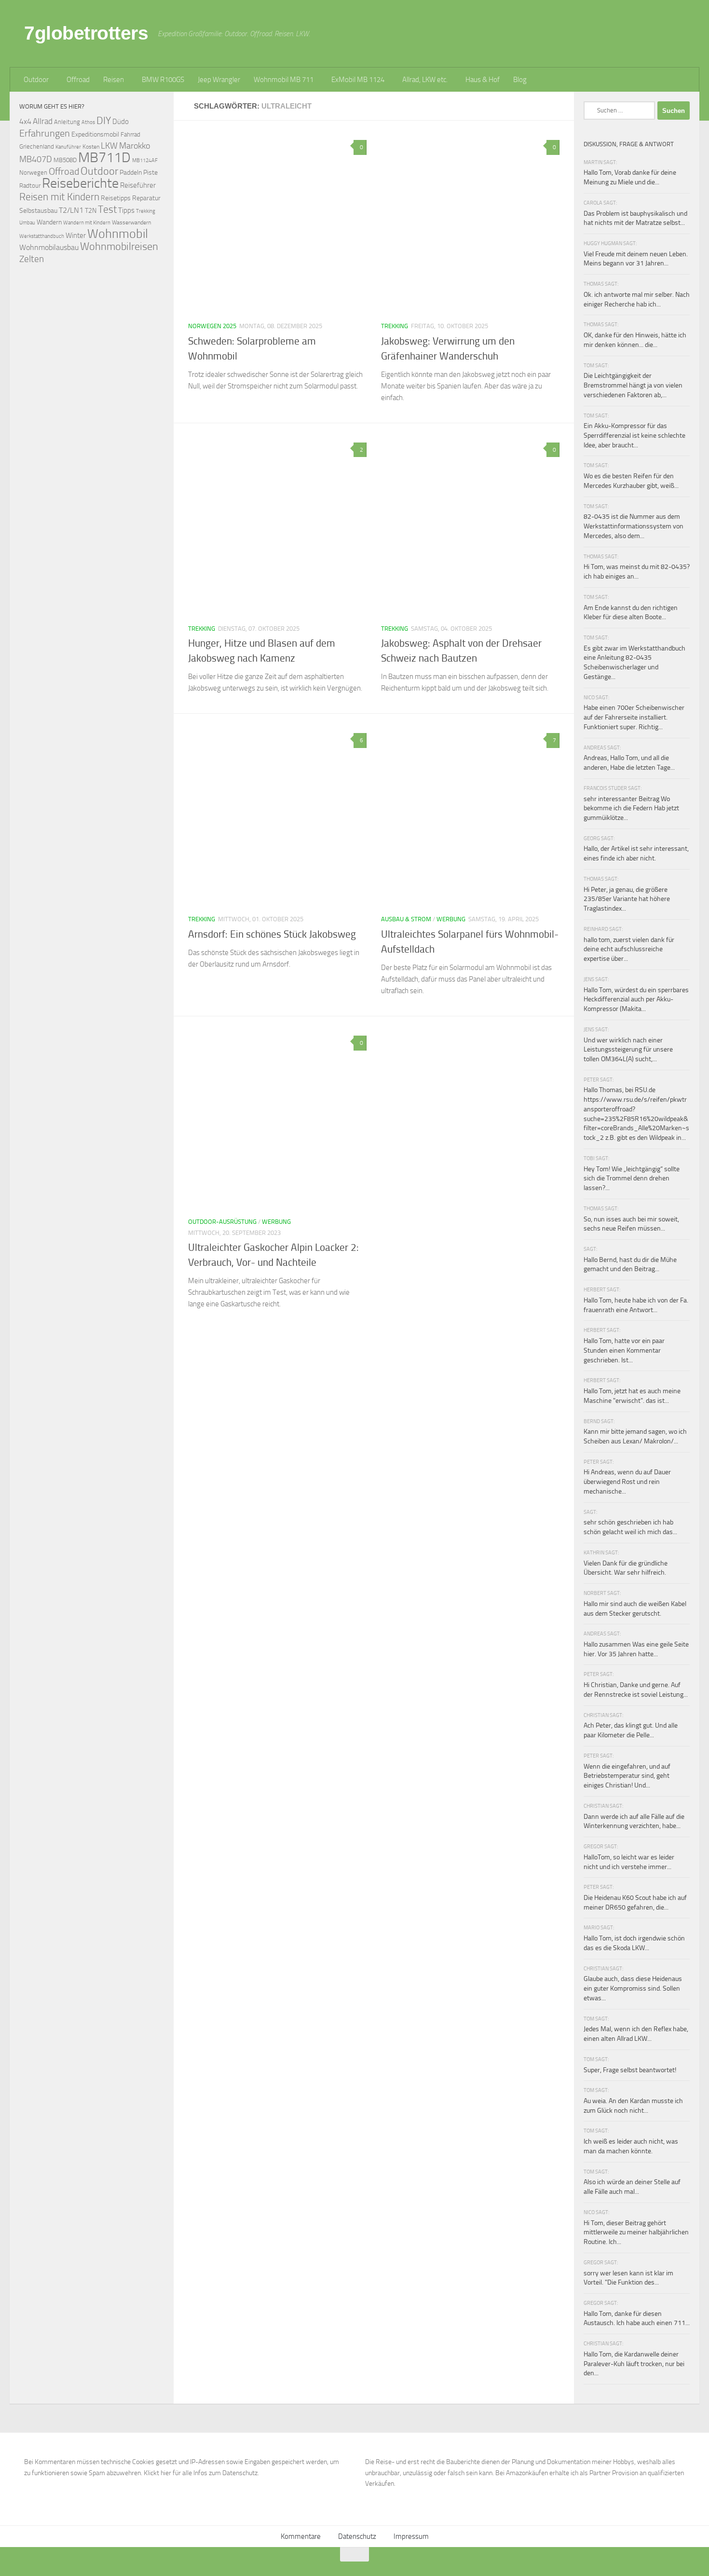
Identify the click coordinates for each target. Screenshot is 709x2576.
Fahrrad (130, 134)
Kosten (91, 147)
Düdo (121, 122)
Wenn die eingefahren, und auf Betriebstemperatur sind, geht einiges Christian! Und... (627, 1776)
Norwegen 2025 (212, 326)
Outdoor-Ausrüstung (222, 1222)
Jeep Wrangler (219, 80)
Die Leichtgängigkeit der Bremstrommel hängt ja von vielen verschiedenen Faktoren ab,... (633, 385)
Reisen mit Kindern (59, 197)
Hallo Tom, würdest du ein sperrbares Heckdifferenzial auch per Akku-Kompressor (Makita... (636, 999)
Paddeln (131, 172)
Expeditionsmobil (95, 134)
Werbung (451, 919)
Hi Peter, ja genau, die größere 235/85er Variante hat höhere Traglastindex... (627, 899)
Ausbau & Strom (406, 919)
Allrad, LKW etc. (425, 80)
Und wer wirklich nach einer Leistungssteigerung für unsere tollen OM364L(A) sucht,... (628, 1050)
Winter (76, 235)
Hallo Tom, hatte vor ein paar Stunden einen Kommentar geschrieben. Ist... (624, 1350)
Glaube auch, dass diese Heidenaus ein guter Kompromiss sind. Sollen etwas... (633, 1988)
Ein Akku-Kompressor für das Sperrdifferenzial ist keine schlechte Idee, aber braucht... (634, 435)
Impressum (411, 2536)
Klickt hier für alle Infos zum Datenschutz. (201, 2473)
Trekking (395, 326)
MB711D (104, 158)
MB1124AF (145, 160)
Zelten (32, 259)
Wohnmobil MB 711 (284, 80)
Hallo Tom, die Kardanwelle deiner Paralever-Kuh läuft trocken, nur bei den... (634, 2364)
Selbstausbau (38, 210)
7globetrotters (86, 33)
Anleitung (67, 122)
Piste (150, 173)
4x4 (25, 121)
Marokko (135, 146)
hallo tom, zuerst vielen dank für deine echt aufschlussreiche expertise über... (629, 949)
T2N (91, 211)
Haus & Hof (483, 80)
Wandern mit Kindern (87, 223)
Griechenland (37, 146)
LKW (109, 146)
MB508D (65, 160)
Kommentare (301, 2536)
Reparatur (146, 198)
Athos (88, 122)
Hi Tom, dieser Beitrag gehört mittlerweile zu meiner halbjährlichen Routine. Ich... (636, 2232)
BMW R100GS (163, 80)
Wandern (49, 222)
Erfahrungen (45, 133)
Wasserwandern (131, 222)
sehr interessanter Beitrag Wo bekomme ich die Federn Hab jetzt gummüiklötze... (631, 808)
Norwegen (33, 173)
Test (107, 209)
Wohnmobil (118, 234)
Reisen (114, 80)
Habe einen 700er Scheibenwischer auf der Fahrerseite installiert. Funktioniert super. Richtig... (634, 717)
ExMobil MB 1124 (358, 80)
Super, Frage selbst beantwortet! (630, 2070)
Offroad (78, 80)
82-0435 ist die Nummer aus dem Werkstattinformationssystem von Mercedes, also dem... (634, 526)
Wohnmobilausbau (49, 247)
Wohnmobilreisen (119, 246)
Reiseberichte (80, 183)
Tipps (126, 210)
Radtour (30, 186)
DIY (104, 120)
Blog (520, 80)
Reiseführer (138, 185)
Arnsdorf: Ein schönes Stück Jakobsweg (272, 934)
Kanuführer (68, 147)
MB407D (36, 159)
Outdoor (36, 80)
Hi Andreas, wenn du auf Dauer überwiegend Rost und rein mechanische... (627, 1482)
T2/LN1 (71, 210)
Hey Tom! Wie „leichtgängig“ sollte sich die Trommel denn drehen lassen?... (632, 1178)
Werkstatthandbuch (42, 236)
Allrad (43, 121)
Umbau (27, 222)
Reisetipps (116, 198)
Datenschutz (357, 2536)
